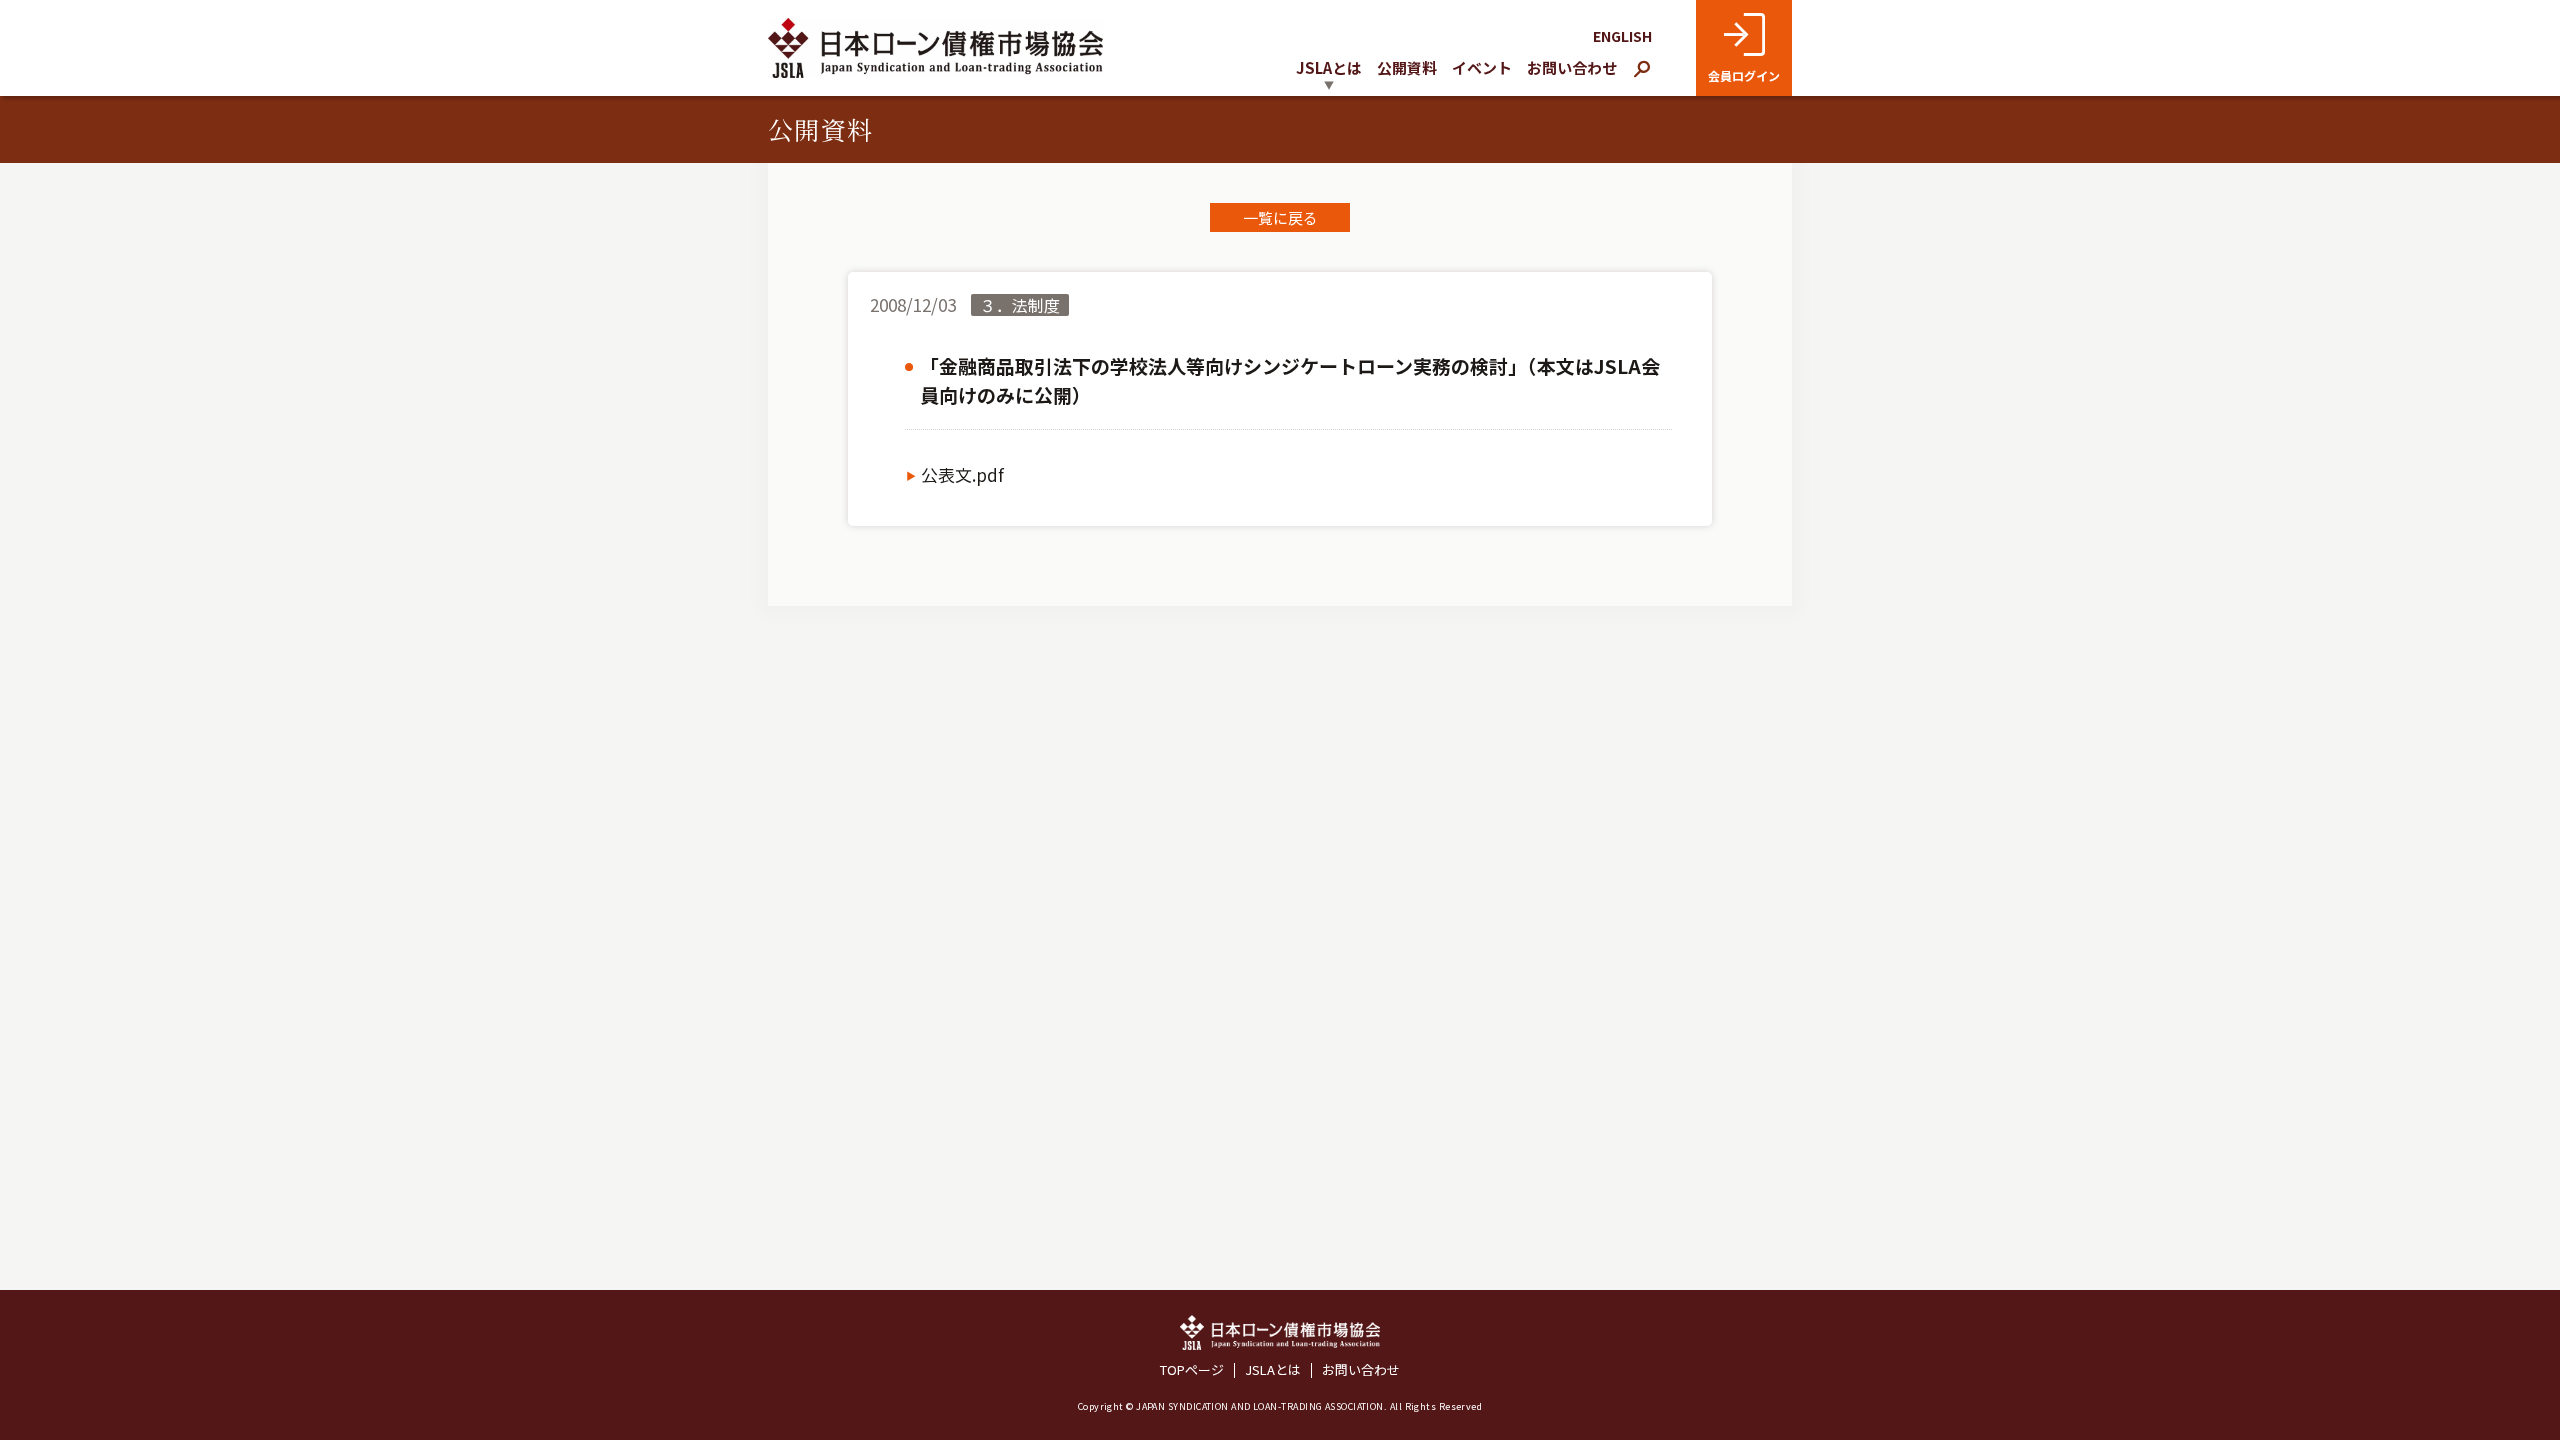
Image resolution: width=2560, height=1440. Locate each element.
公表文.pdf (962, 475)
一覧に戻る (1280, 217)
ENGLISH (1622, 36)
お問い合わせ (1572, 67)
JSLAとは (1273, 1370)
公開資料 (1407, 67)
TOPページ (1192, 1370)
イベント (1482, 67)
